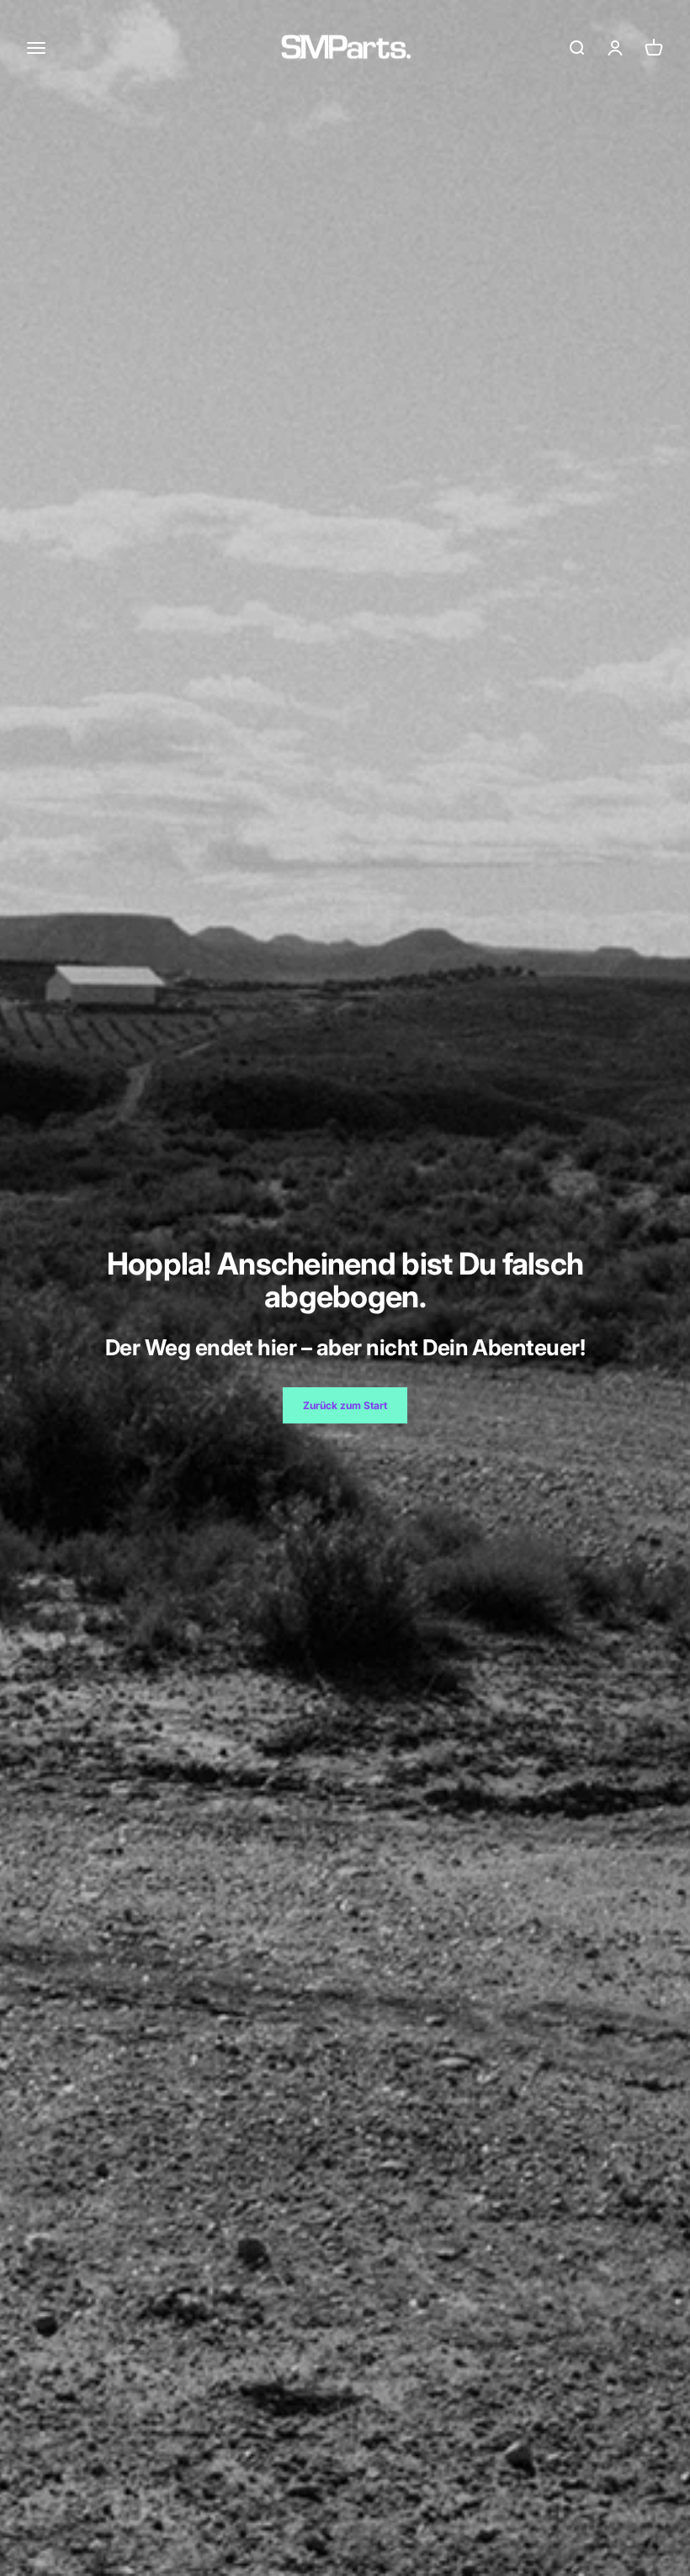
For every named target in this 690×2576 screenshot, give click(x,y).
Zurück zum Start (345, 1405)
